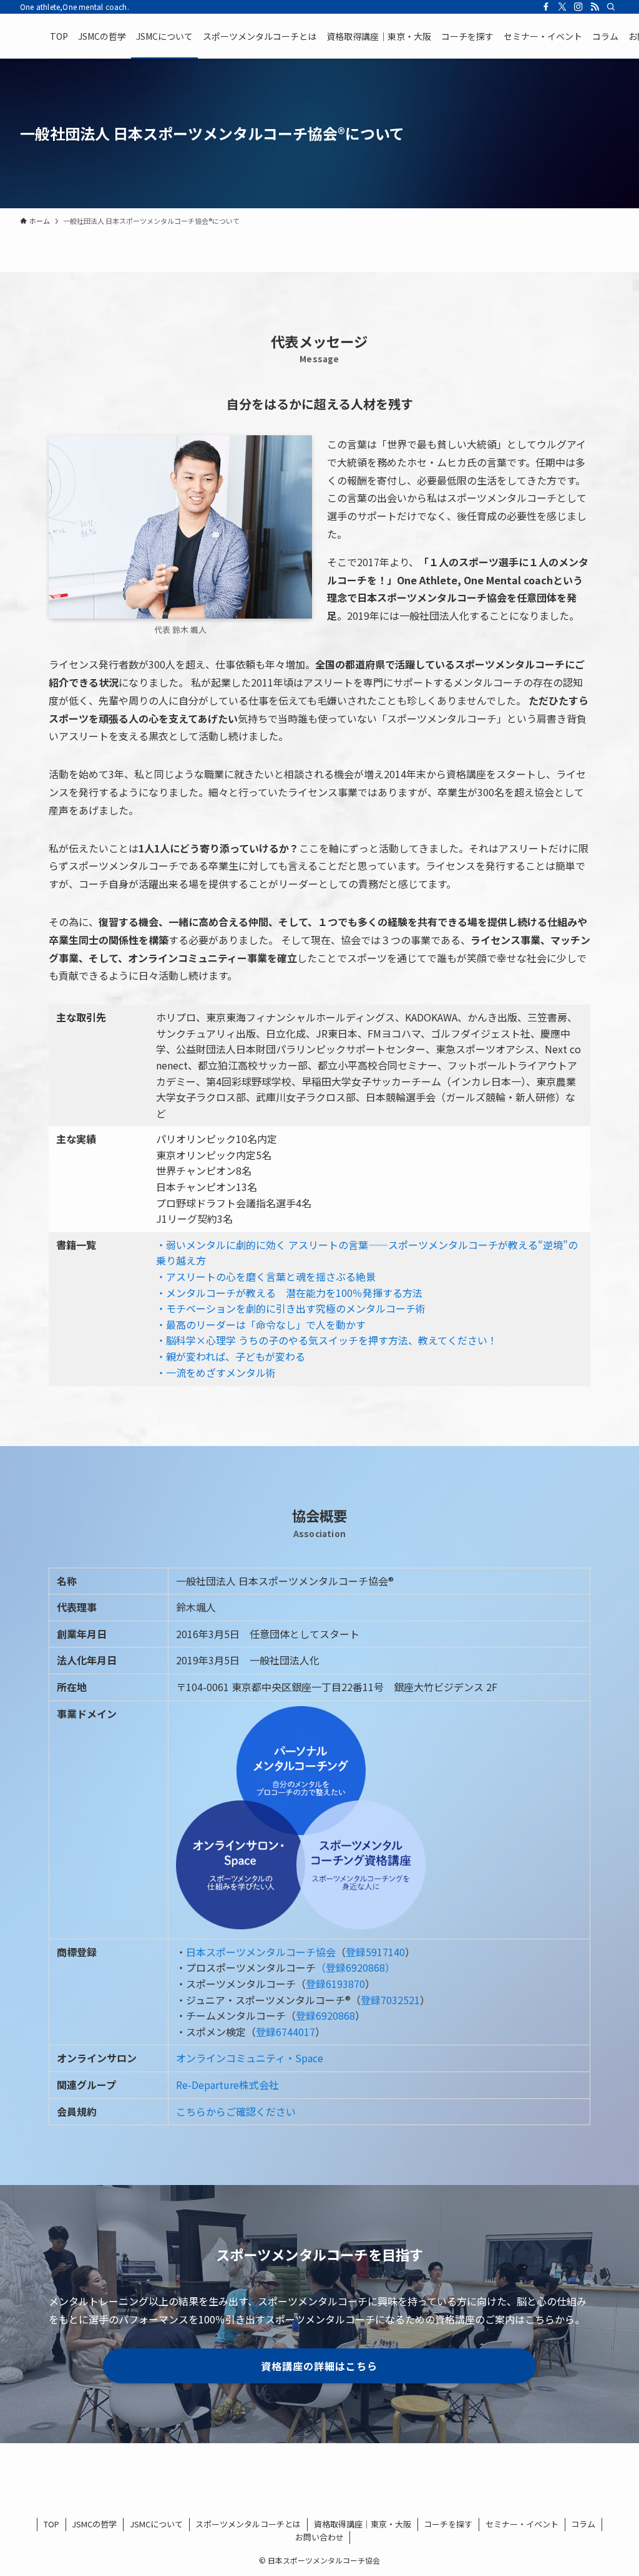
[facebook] (546, 7)
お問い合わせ (319, 2537)
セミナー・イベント (522, 2524)
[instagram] (578, 7)
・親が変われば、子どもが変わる (231, 1356)
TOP (51, 2524)
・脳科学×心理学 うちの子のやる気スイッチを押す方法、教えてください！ (327, 1340)
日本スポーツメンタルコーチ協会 (261, 1952)
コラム (583, 2524)
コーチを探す (448, 2524)
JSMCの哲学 (94, 2524)
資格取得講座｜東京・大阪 (363, 2524)
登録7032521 (390, 2000)
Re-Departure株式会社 (227, 2085)
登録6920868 (325, 2015)
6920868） (370, 1967)
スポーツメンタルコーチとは (248, 2524)
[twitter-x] (562, 7)
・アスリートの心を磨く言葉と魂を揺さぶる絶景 (266, 1276)
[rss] (595, 7)
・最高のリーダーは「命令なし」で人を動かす (261, 1324)
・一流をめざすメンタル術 (216, 1372)
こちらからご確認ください (236, 2111)
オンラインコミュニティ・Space (250, 2058)
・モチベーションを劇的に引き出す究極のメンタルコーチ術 (291, 1308)
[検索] (611, 7)
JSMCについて (156, 2524)
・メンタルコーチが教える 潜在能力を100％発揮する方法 (289, 1293)
